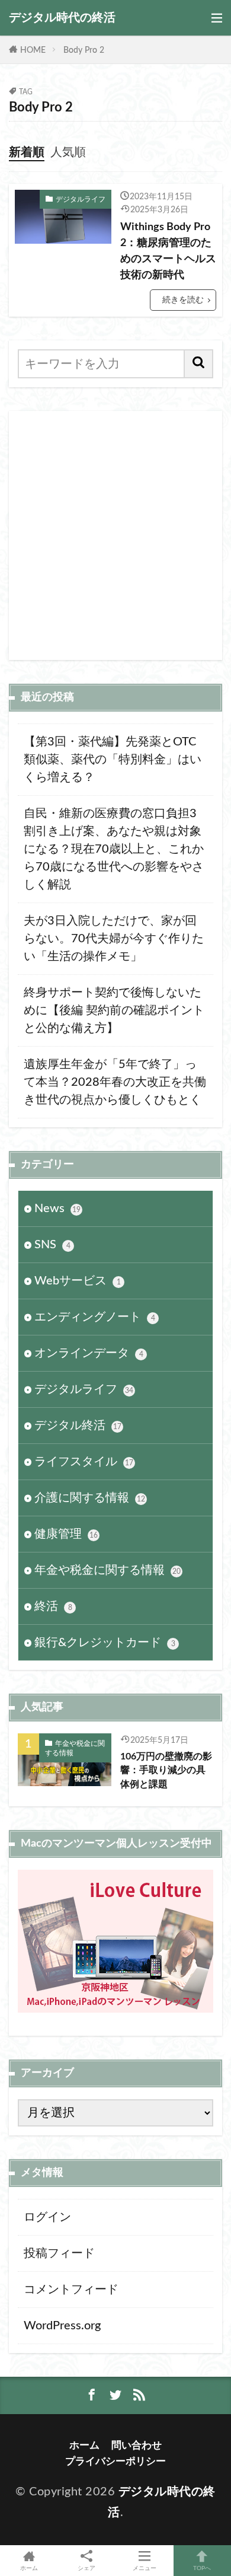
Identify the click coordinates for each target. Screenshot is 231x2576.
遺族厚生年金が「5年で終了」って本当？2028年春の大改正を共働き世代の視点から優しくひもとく (115, 1082)
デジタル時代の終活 (62, 18)
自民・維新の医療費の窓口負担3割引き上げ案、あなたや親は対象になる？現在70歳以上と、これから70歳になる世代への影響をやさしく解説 (114, 849)
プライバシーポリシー (115, 2461)
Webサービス (78, 1281)
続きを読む (183, 300)
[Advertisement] (115, 535)
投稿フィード (59, 2253)
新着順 (27, 152)
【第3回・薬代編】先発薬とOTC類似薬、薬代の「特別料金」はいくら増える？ (113, 760)
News (57, 1209)
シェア (86, 2568)
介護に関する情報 (90, 1498)
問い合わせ (137, 2445)
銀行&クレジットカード (105, 1643)
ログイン (47, 2217)
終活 (53, 1606)
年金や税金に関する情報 (108, 1570)
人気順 (68, 152)
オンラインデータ (89, 1353)
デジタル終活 (78, 1426)
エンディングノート (95, 1317)
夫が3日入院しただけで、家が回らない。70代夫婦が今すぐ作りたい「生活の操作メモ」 (114, 939)
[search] (199, 364)
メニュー (145, 2568)
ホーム (84, 2445)
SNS (52, 1245)
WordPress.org (62, 2326)
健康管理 (66, 1534)
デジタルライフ (81, 199)
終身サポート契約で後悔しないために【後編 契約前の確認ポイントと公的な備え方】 (114, 1010)
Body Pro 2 (84, 50)
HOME (33, 50)
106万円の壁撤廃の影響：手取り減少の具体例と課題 (166, 1770)
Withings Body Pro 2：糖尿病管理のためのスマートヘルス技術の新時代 (168, 251)
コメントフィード (71, 2290)
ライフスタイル (84, 1462)
